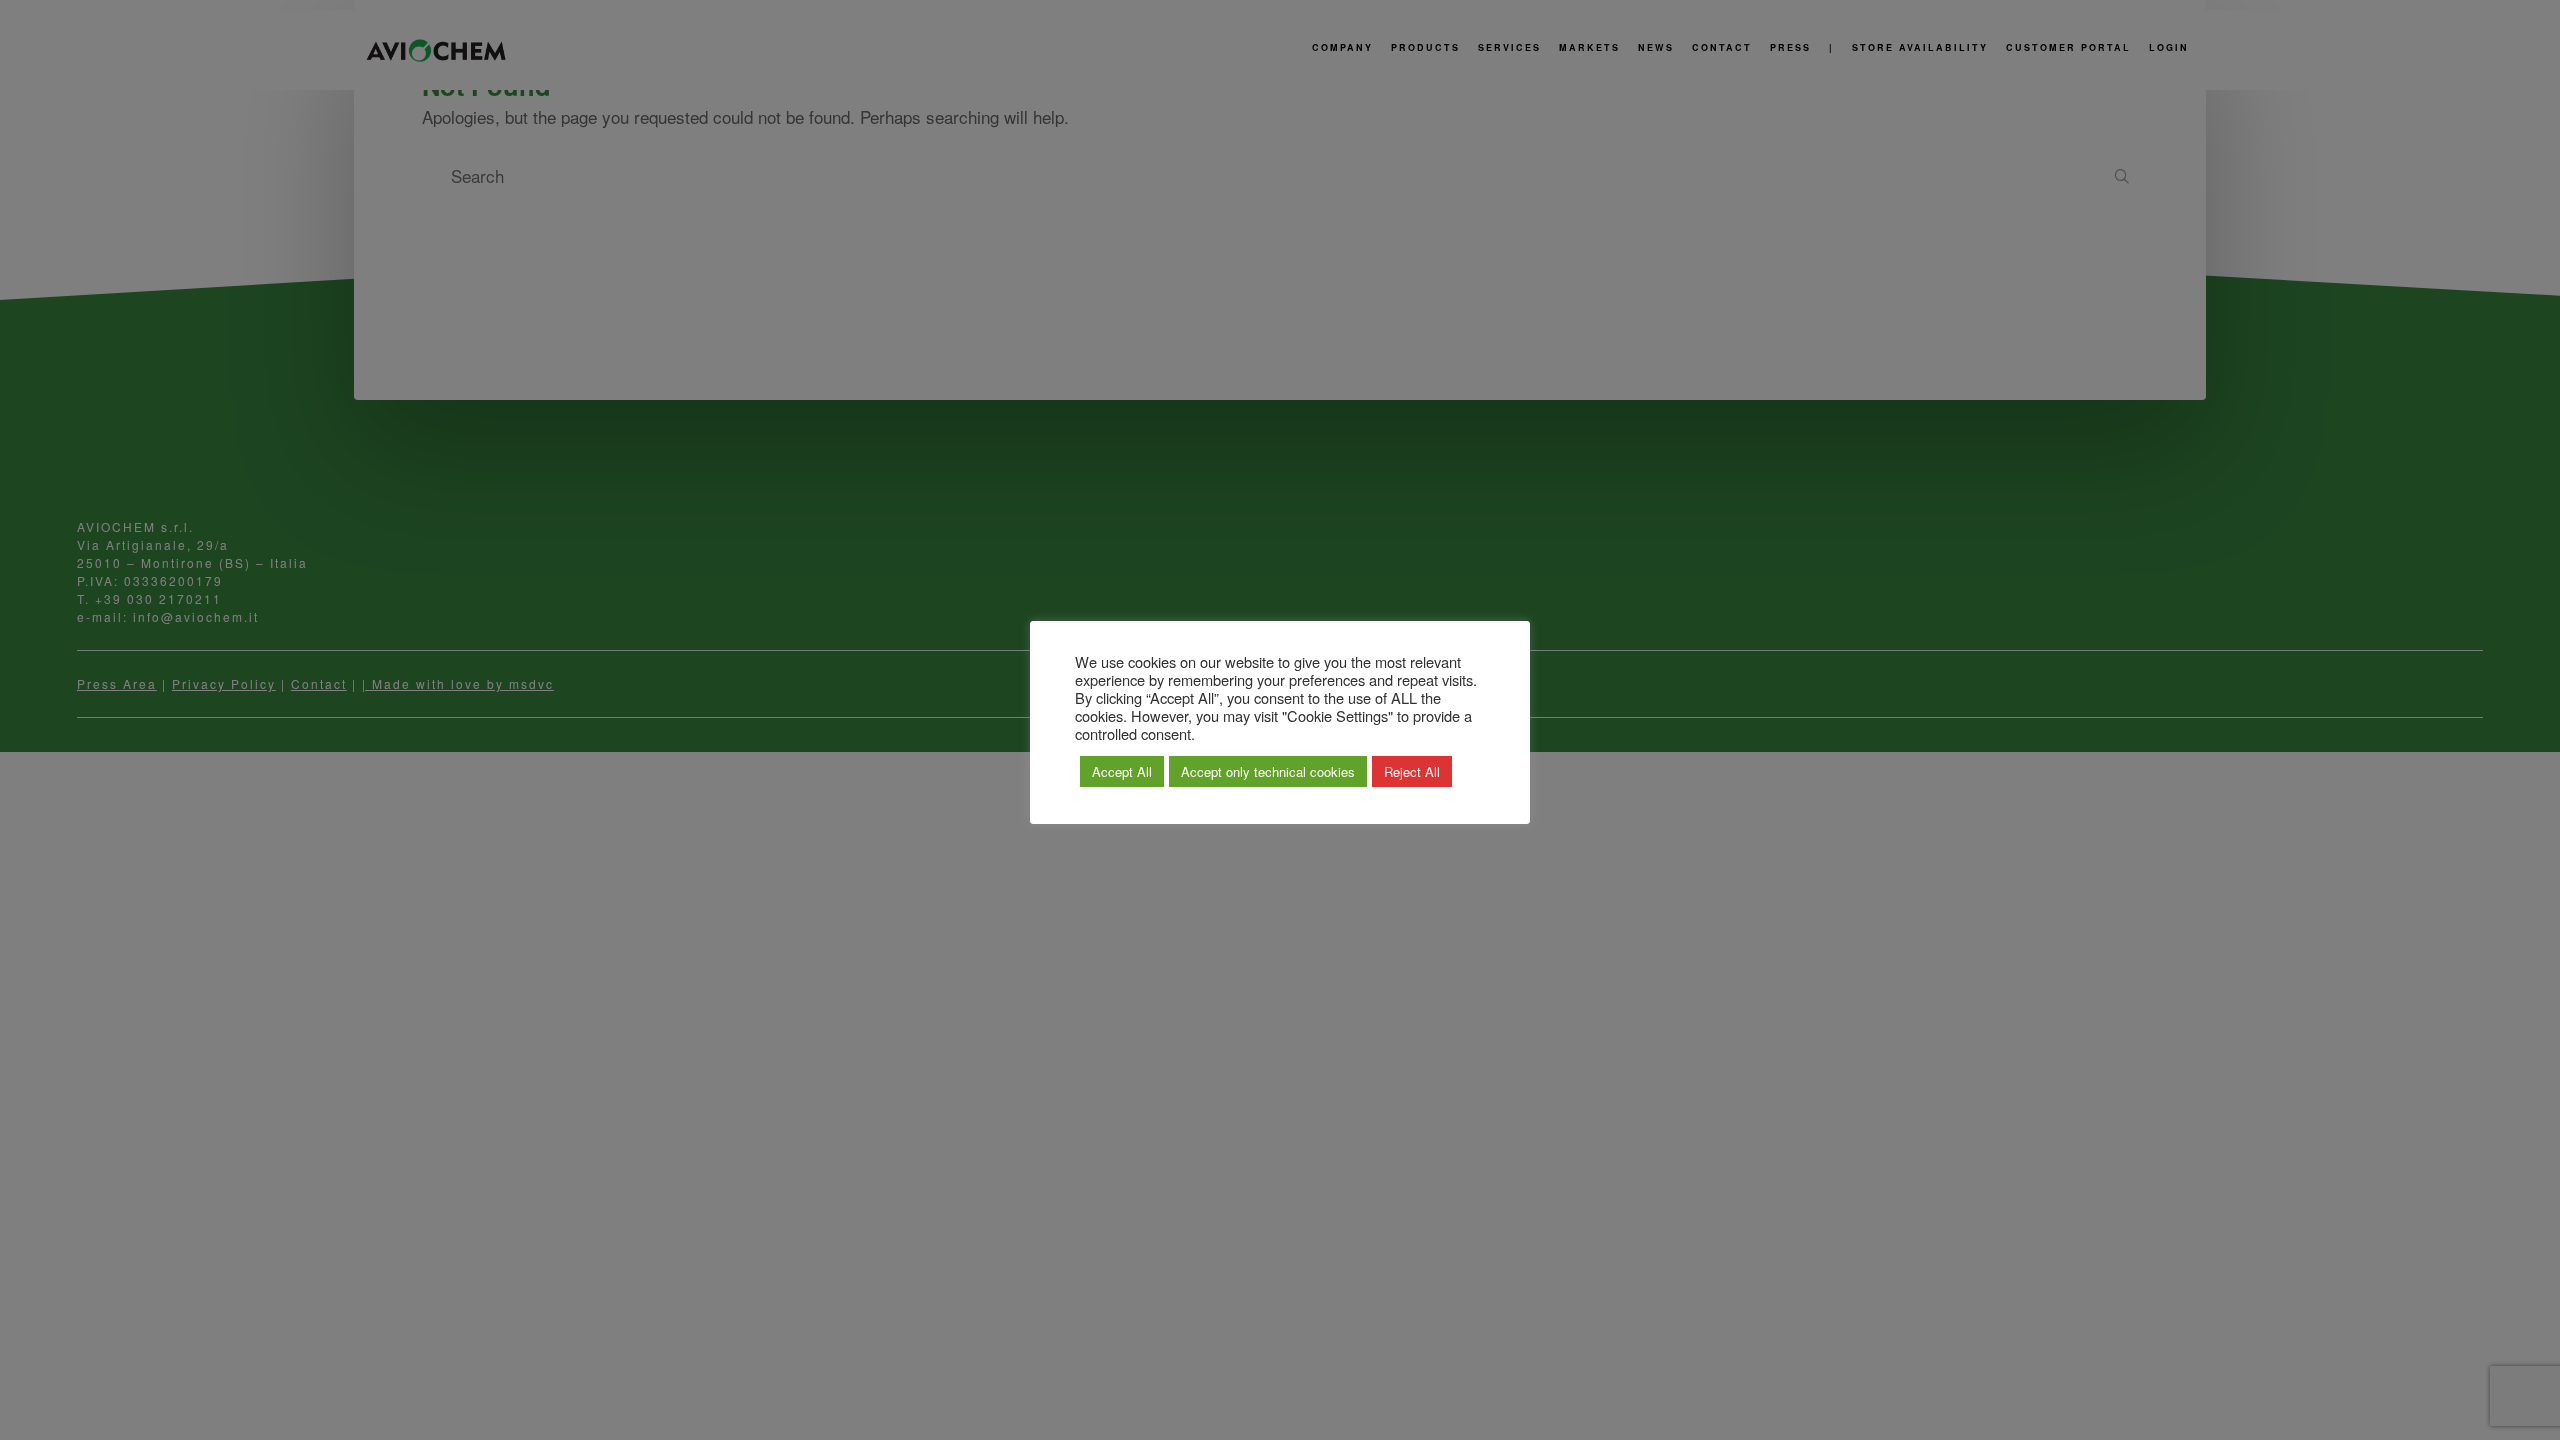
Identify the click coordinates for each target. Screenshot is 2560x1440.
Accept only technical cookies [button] (1268, 771)
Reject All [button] (1412, 771)
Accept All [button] (1122, 771)
